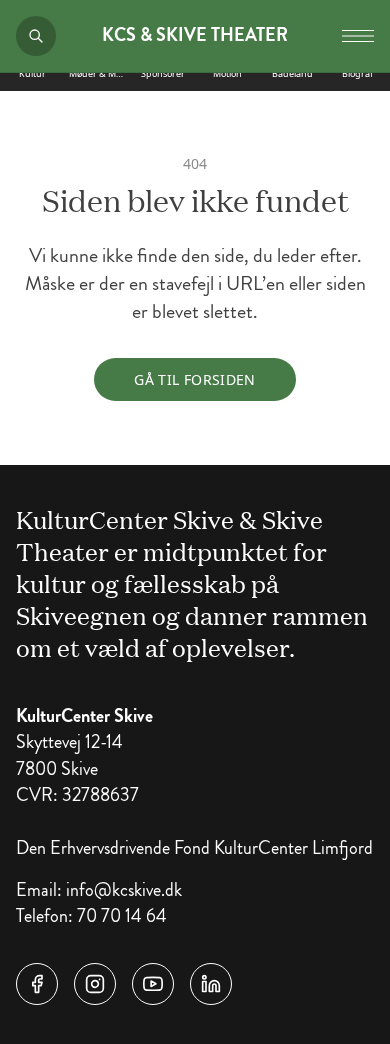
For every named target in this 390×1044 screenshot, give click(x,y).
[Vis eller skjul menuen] (358, 36)
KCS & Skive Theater (195, 36)
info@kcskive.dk (124, 890)
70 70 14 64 (122, 916)
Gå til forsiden (194, 379)
